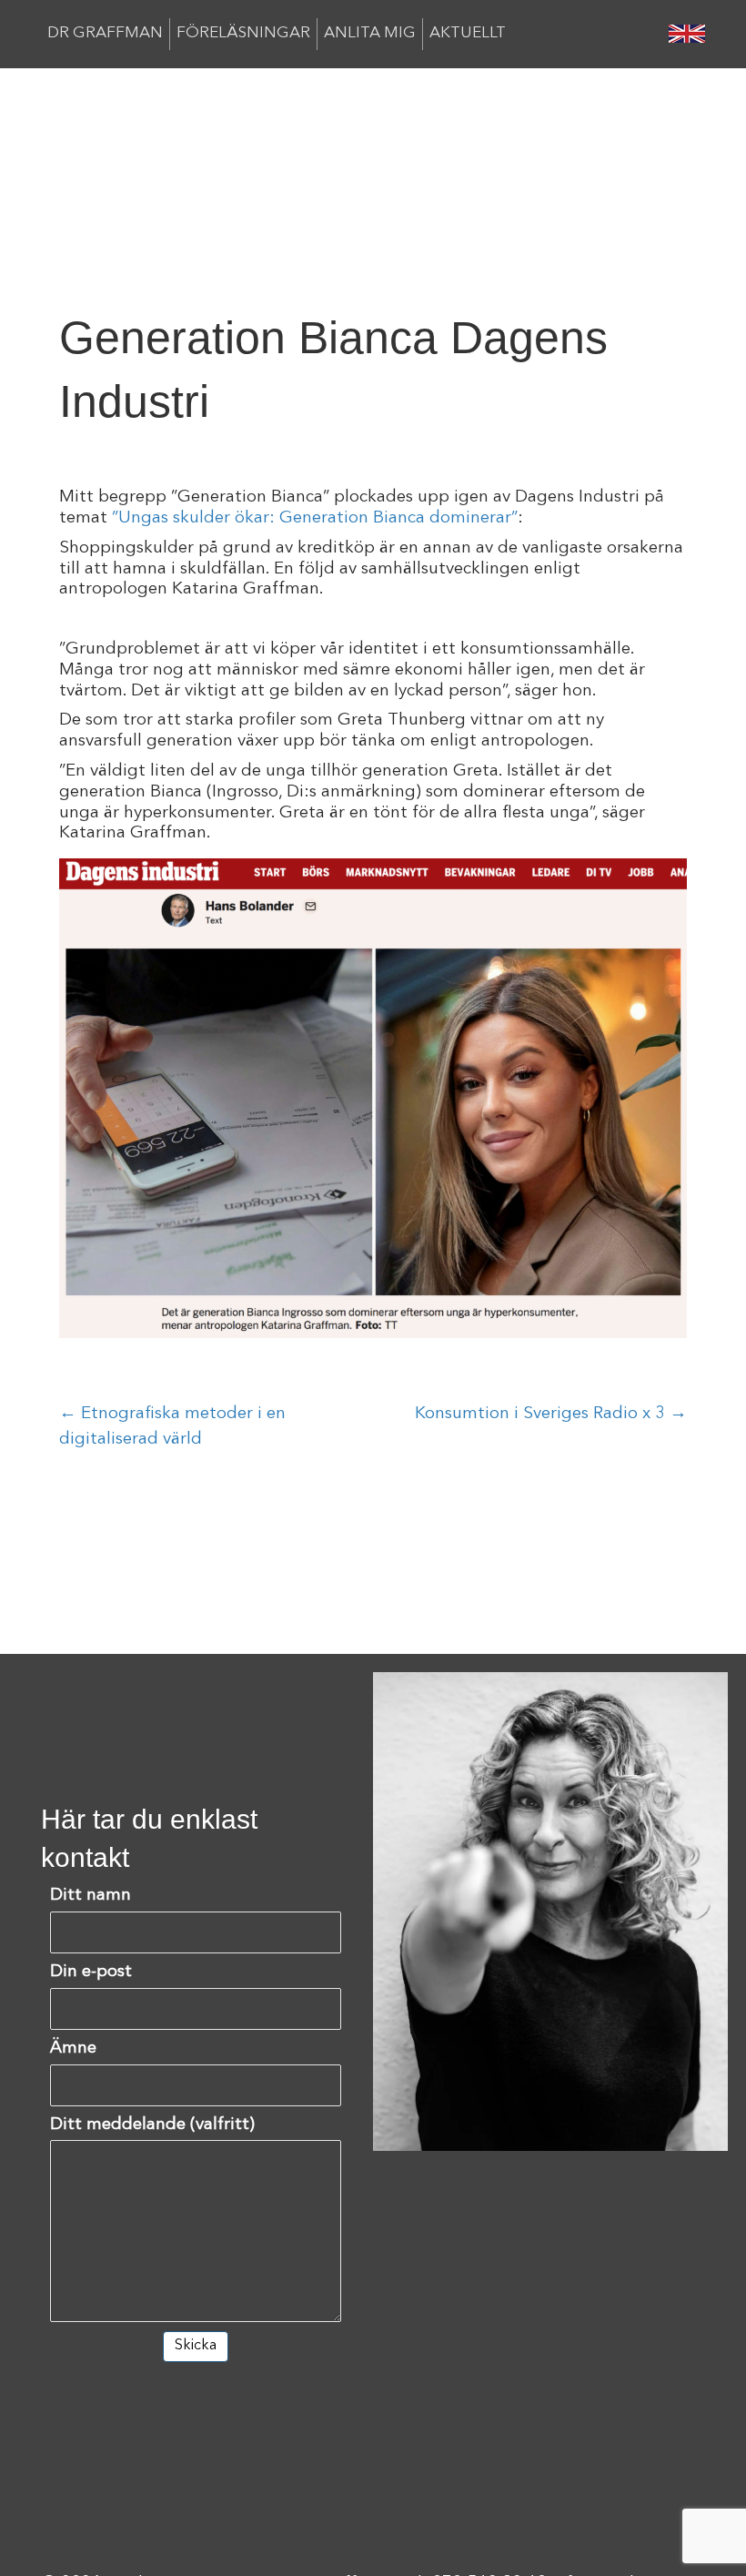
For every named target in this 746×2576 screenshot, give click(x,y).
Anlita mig (370, 33)
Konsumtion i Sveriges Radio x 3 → (551, 1414)
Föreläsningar (243, 33)
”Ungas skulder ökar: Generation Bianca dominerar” (315, 518)
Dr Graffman (105, 33)
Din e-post (91, 1972)
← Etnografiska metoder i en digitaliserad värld (172, 1427)
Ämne (73, 2049)
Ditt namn (91, 1896)
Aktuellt (468, 33)
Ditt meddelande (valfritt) (152, 2125)
